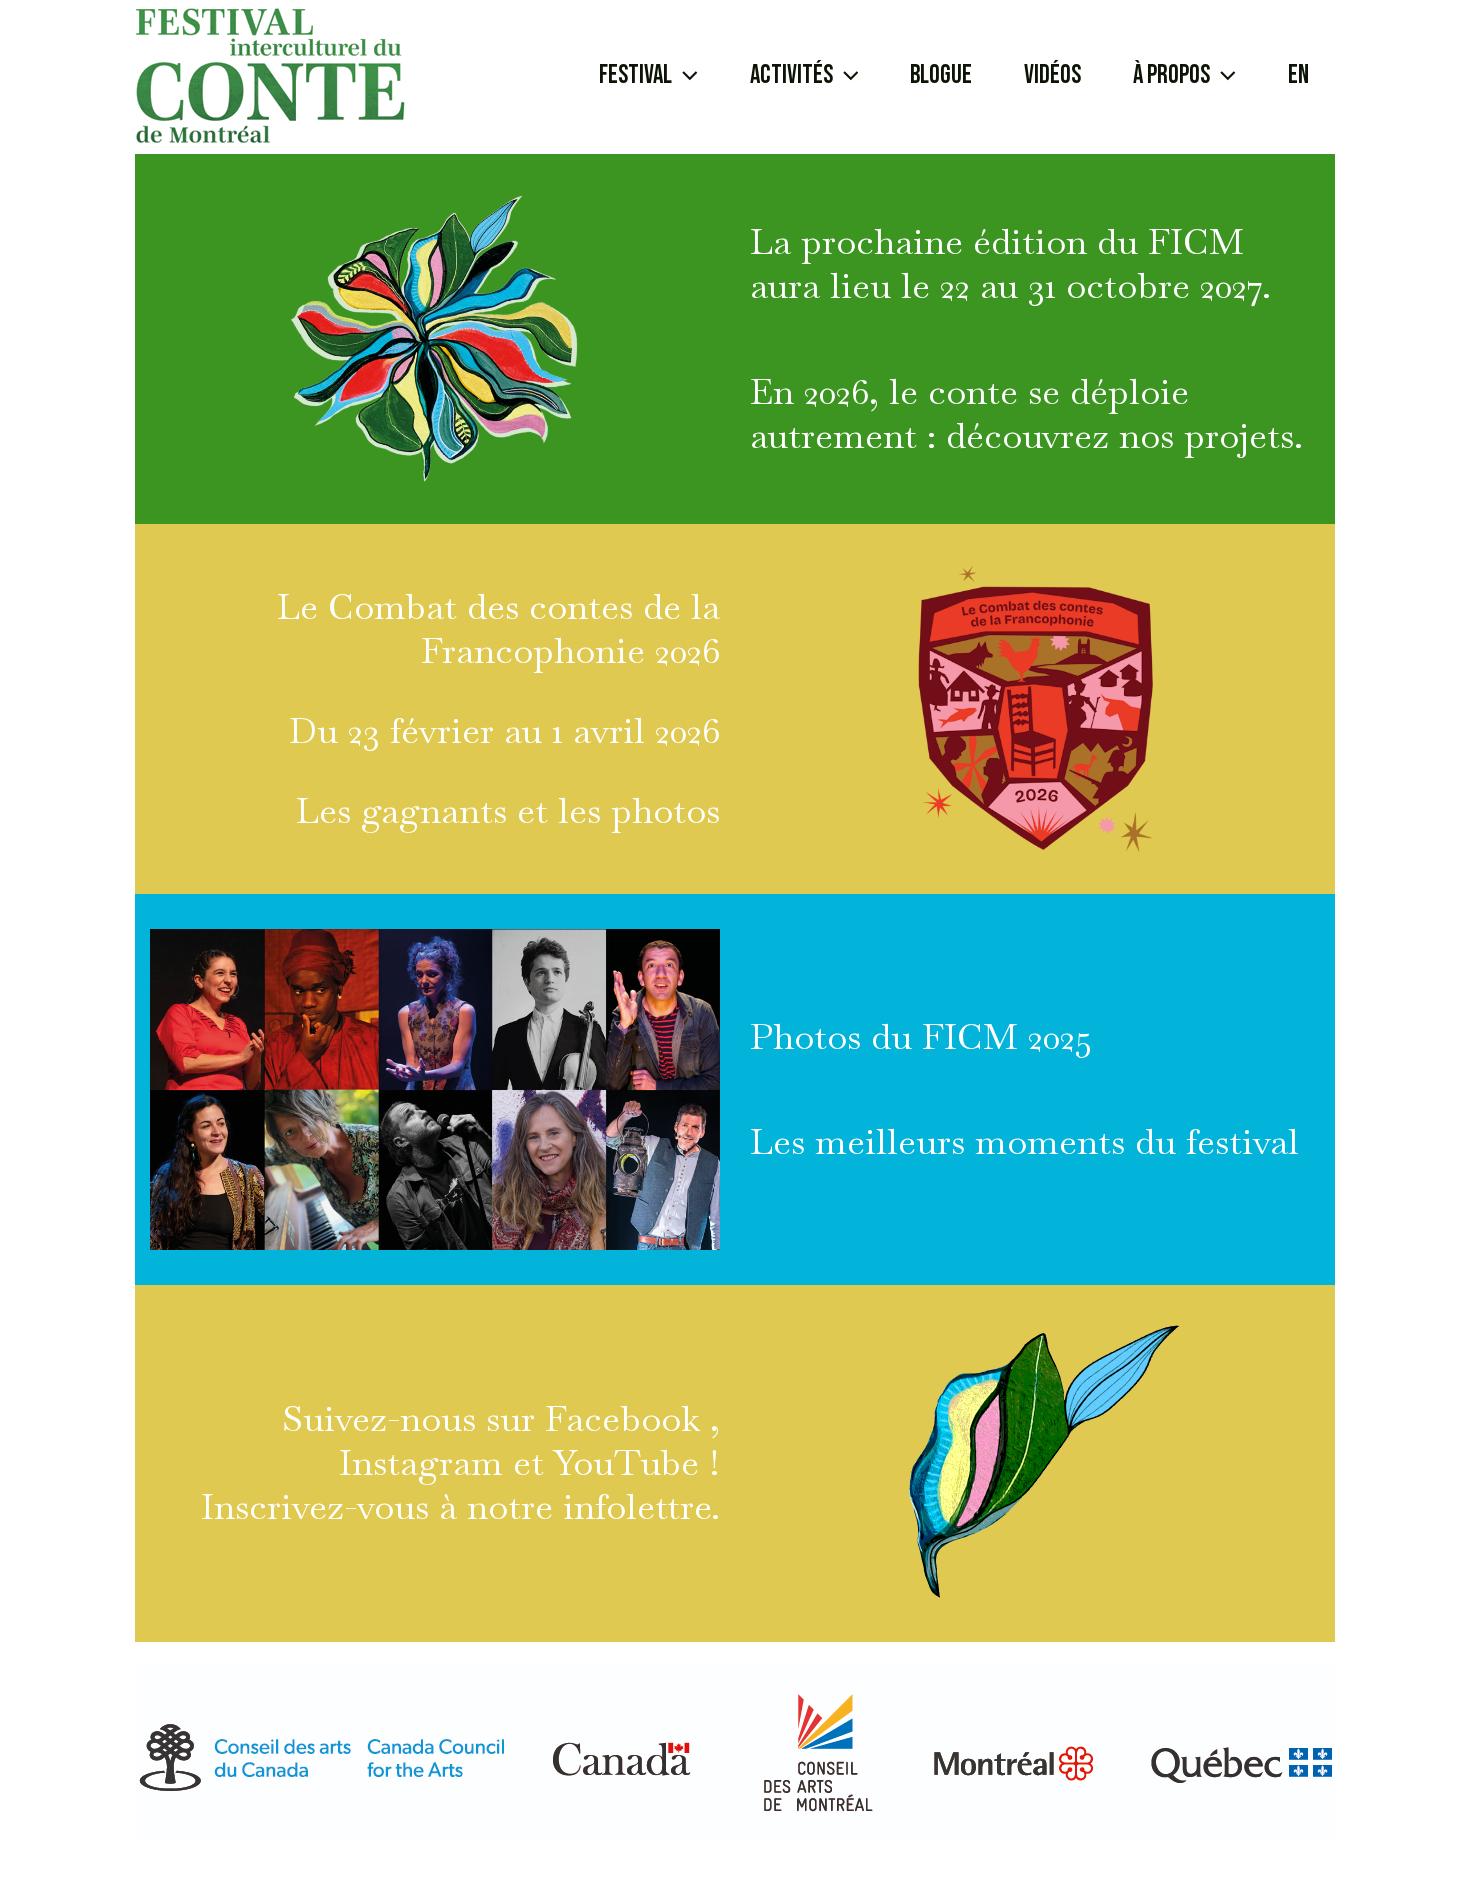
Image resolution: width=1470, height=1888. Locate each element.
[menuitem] (1298, 76)
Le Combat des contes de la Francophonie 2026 (498, 628)
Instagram (426, 1462)
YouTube (626, 1462)
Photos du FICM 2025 (921, 1036)
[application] (685, 76)
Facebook (627, 1418)
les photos (639, 810)
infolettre (632, 1506)
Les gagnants (401, 810)
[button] (648, 76)
